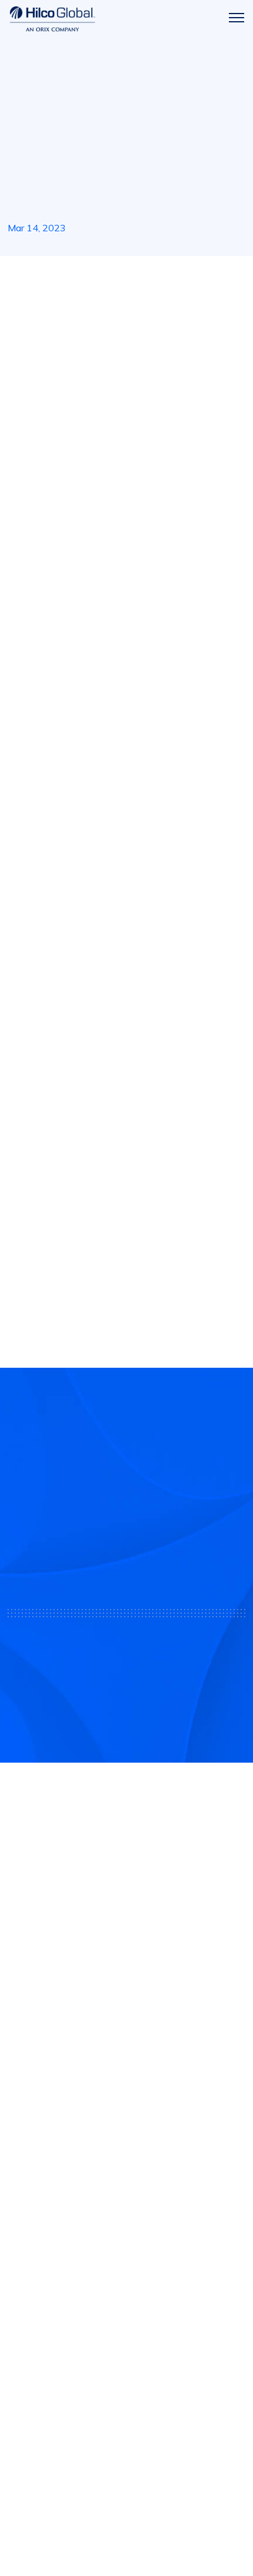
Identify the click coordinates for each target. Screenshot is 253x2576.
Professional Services (56, 2191)
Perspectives (38, 2344)
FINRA (102, 2065)
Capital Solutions (46, 2165)
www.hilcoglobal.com (115, 1253)
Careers (26, 2318)
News (50, 277)
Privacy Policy (126, 2510)
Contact (26, 2292)
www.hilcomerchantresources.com (90, 953)
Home (19, 277)
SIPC (125, 2065)
